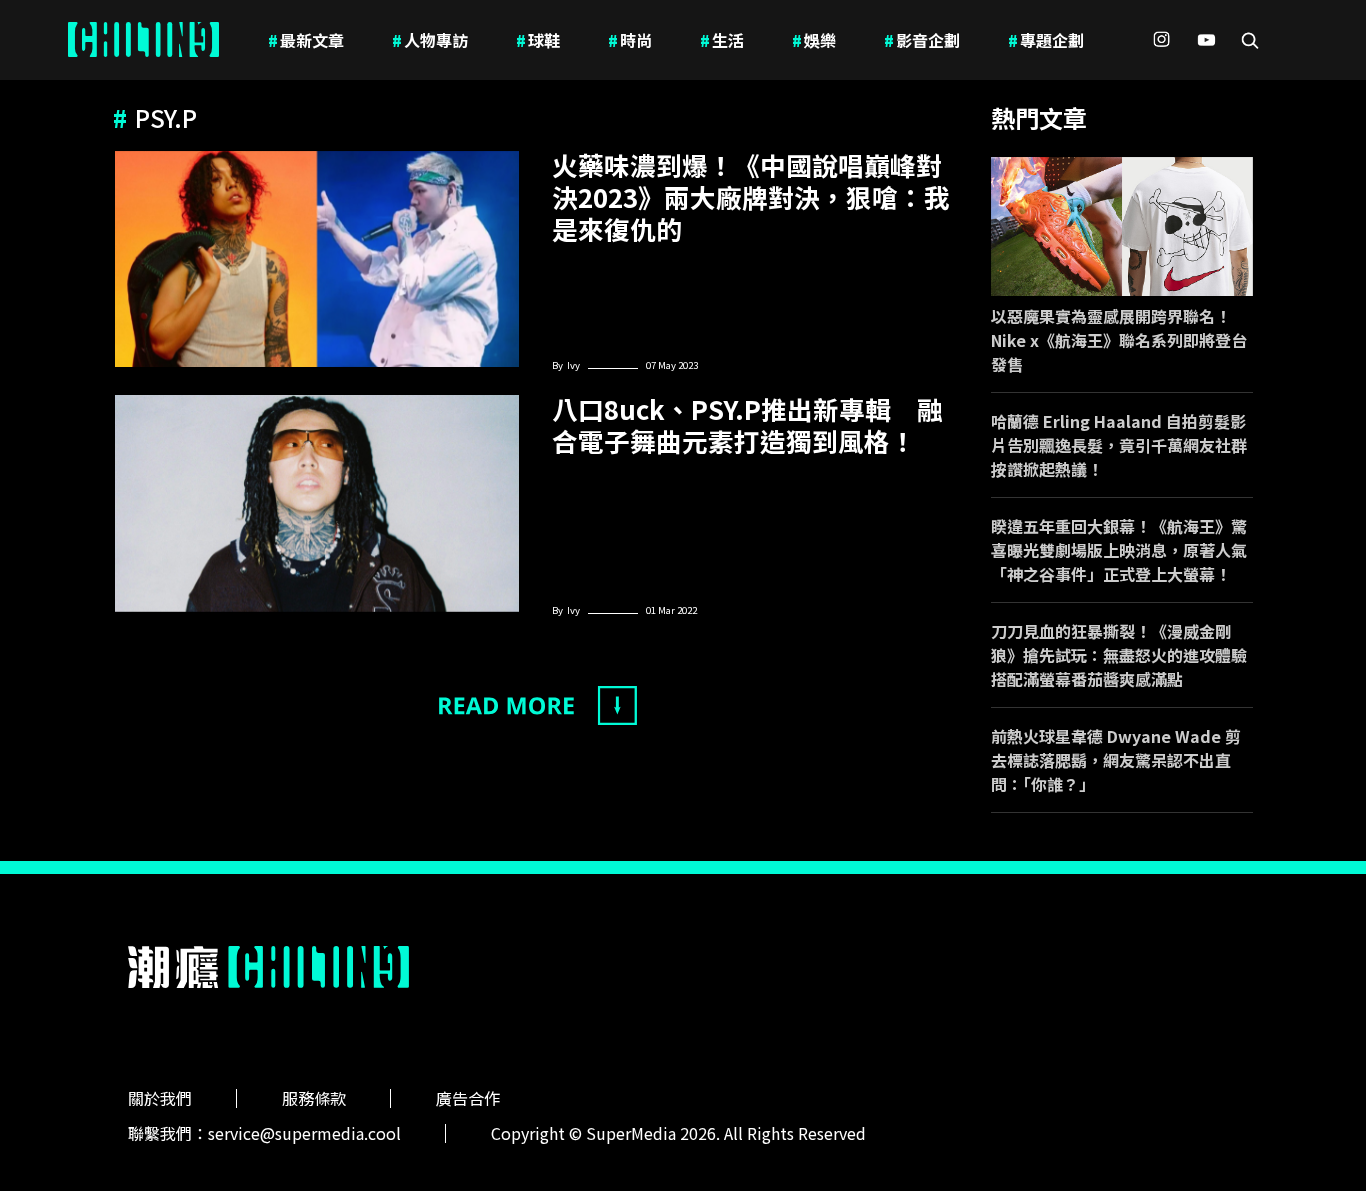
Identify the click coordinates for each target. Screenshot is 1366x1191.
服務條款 (314, 1098)
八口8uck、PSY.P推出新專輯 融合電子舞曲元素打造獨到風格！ (747, 425)
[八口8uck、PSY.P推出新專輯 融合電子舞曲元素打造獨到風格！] (317, 503)
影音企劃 (922, 40)
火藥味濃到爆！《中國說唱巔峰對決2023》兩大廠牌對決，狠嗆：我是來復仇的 (751, 197)
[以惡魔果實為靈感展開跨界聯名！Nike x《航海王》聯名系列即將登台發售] (1122, 226)
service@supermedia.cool (304, 1133)
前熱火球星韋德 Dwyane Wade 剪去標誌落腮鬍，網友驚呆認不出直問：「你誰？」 (1116, 760)
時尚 (630, 40)
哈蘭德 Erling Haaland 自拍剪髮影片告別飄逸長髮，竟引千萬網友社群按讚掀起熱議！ (1119, 445)
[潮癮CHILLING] (143, 40)
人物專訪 (430, 40)
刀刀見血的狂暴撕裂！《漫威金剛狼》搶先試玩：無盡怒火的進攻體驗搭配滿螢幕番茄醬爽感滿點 (1119, 655)
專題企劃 (1046, 40)
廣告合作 (468, 1098)
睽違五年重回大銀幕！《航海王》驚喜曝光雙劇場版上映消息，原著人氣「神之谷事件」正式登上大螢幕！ (1119, 550)
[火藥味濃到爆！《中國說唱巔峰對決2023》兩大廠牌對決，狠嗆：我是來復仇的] (317, 259)
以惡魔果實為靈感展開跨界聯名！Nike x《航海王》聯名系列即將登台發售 (1119, 340)
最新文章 (306, 40)
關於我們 (160, 1098)
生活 (722, 40)
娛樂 (814, 40)
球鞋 (538, 40)
